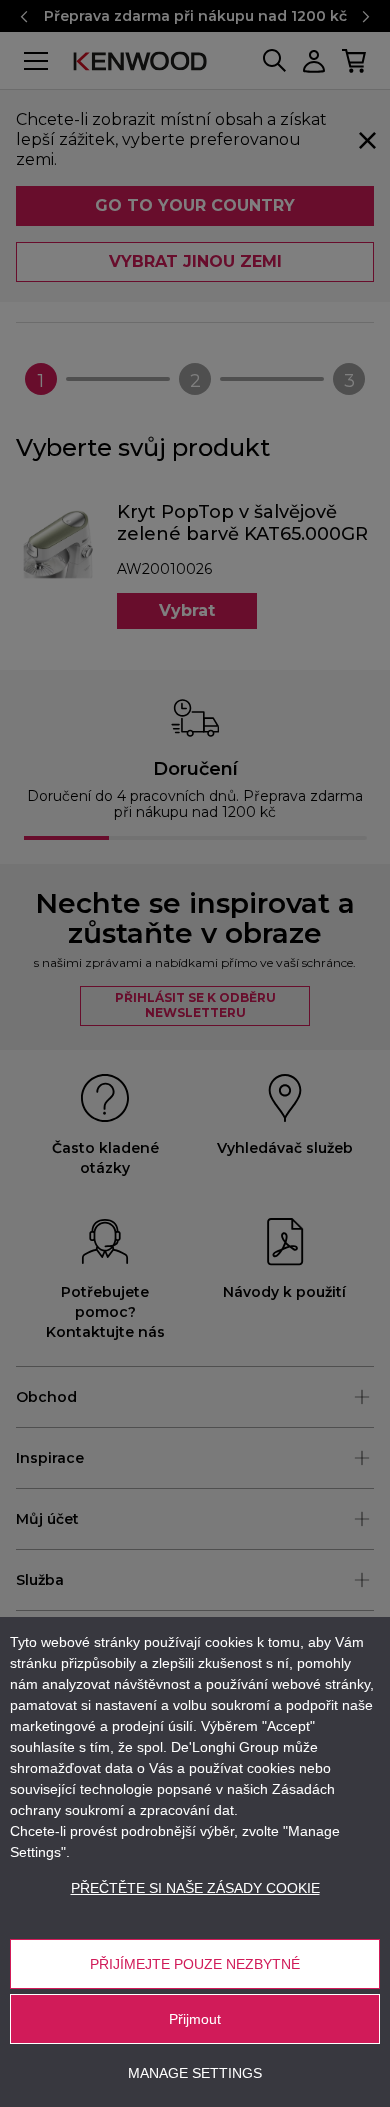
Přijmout (195, 2019)
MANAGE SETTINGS (195, 2073)
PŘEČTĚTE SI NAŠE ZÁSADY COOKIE (195, 1888)
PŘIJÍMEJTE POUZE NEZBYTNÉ (195, 1964)
